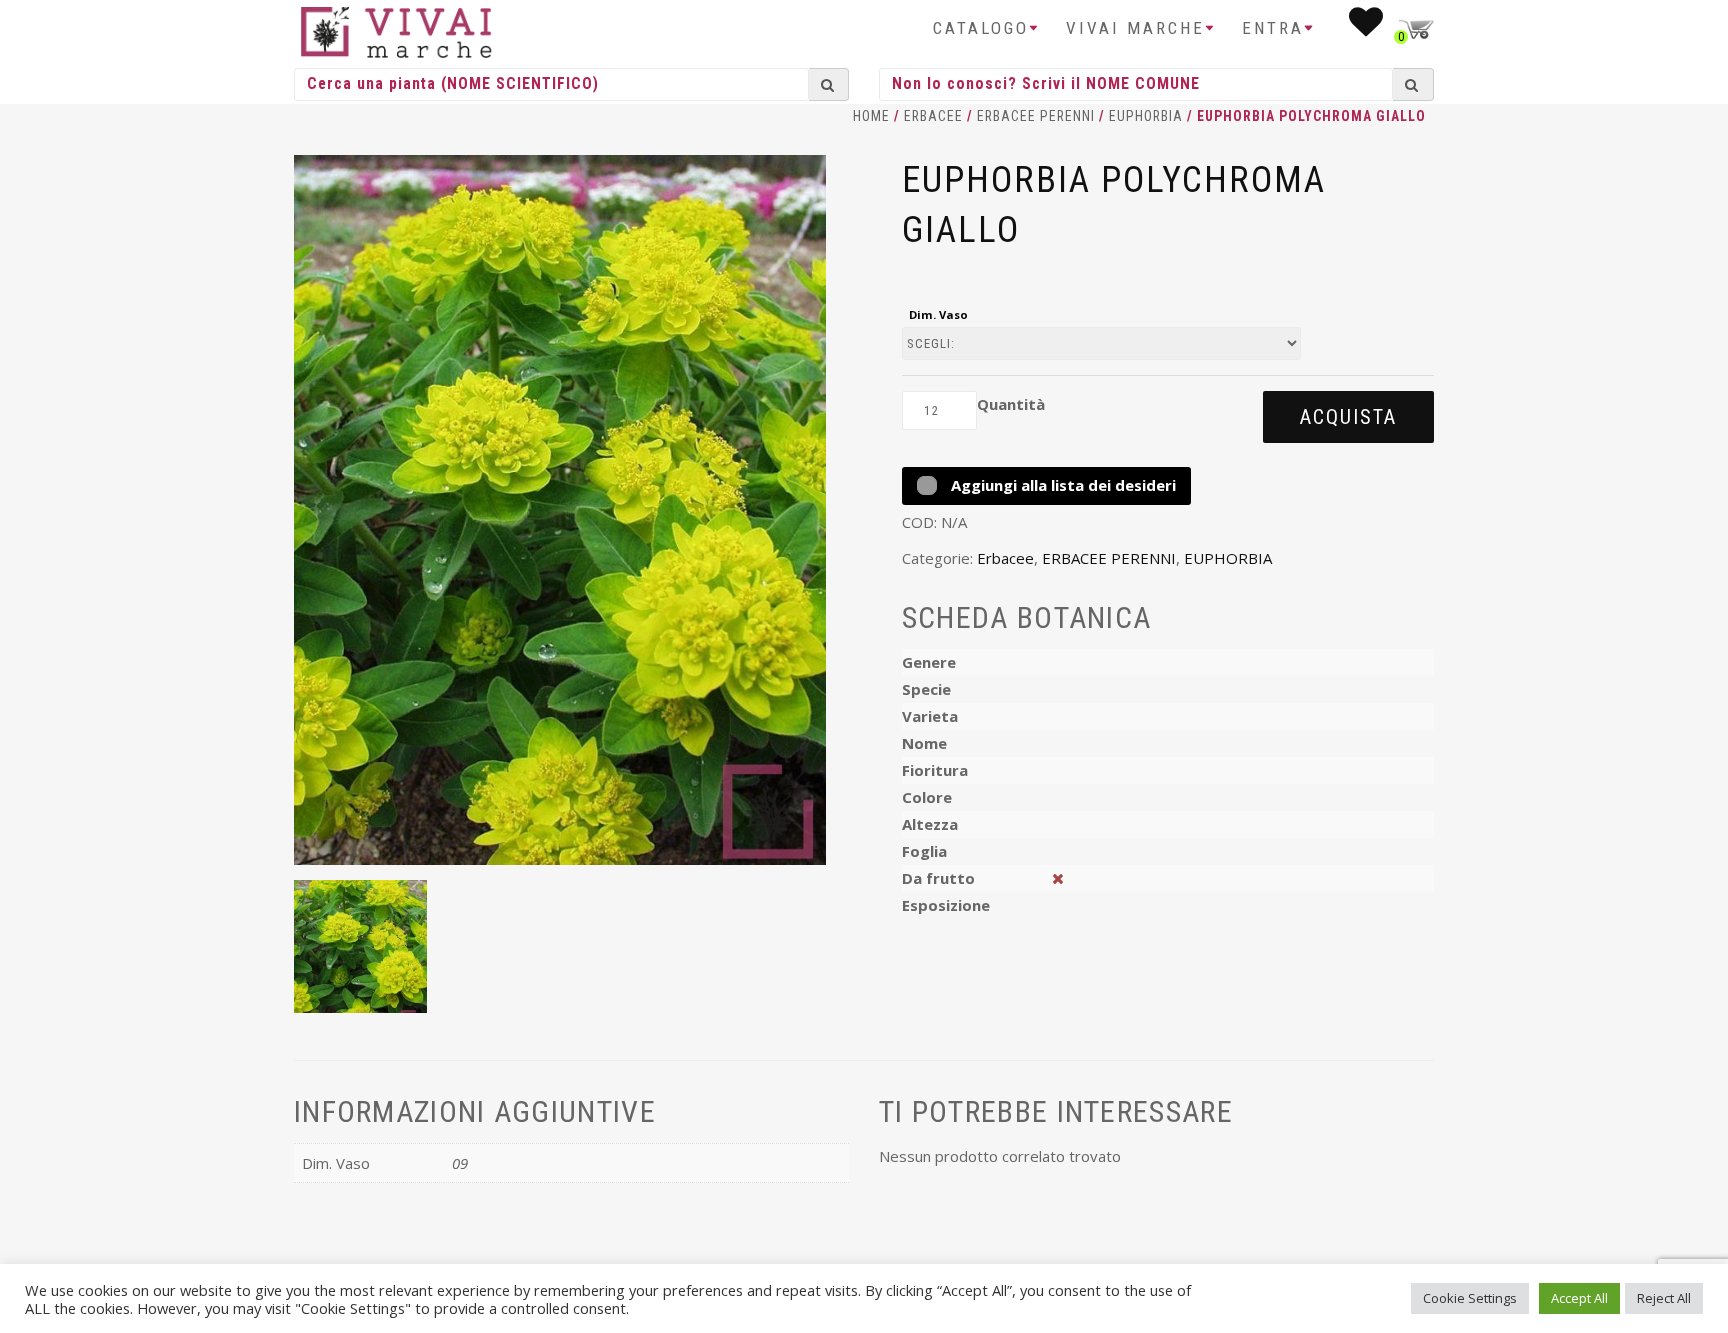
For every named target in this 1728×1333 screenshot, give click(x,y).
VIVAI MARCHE (1135, 28)
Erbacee (933, 116)
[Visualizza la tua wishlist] (1367, 28)
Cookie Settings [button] (1470, 1298)
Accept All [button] (1579, 1298)
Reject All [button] (1664, 1298)
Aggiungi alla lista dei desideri (1061, 485)
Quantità (1011, 404)
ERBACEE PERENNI (1036, 116)
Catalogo (981, 28)
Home (871, 116)
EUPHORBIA (1146, 116)
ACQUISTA (1348, 417)
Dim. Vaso (938, 314)
